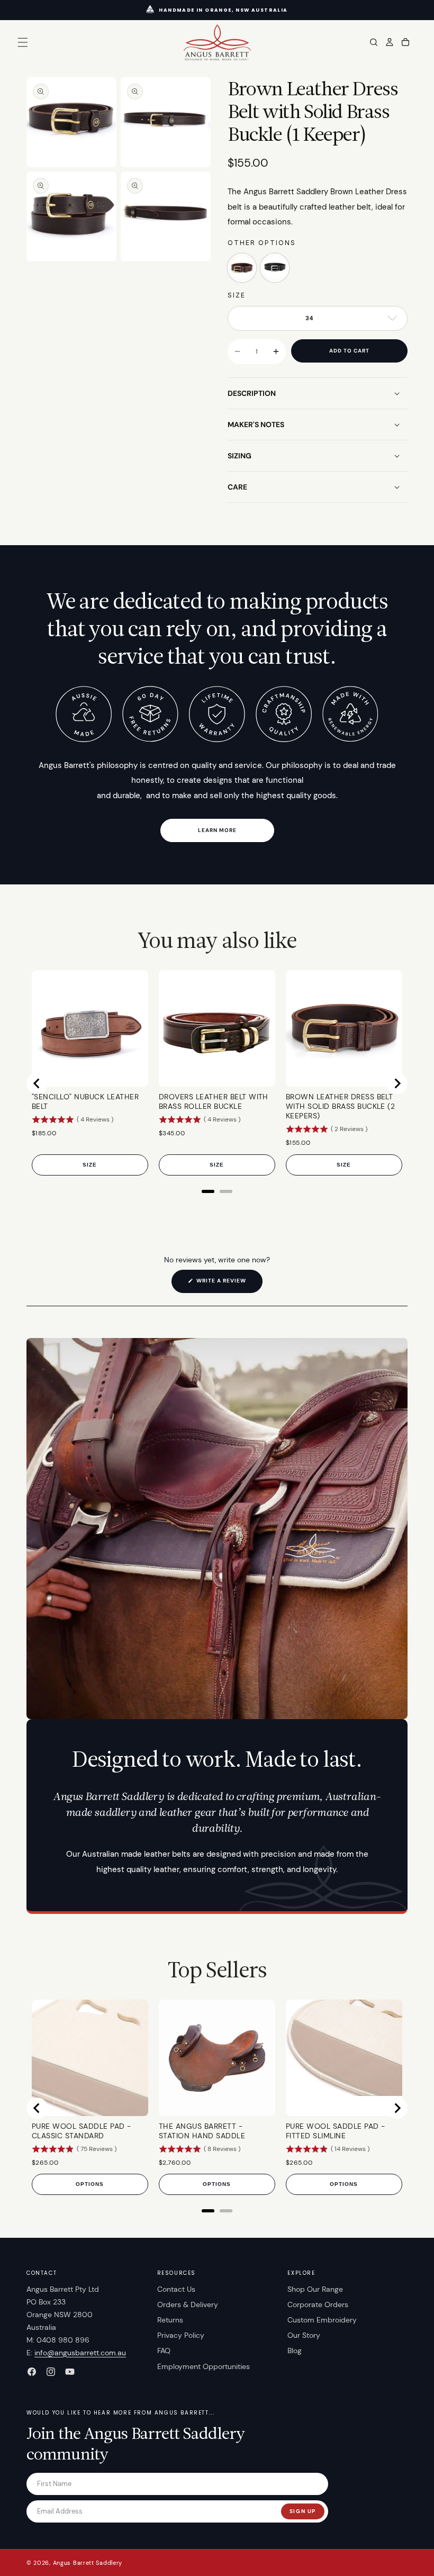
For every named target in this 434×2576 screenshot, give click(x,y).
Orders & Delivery (188, 2304)
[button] (23, 42)
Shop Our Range (315, 2289)
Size (237, 295)
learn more (217, 830)
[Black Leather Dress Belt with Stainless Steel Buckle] (275, 268)
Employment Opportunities (204, 2366)
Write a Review (229, 1285)
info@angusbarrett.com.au (80, 2353)
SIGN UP (303, 2511)
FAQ (164, 2351)
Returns (170, 2320)
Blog (295, 2351)
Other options (262, 243)
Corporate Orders (318, 2304)
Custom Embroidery (322, 2320)
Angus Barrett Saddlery (88, 2563)
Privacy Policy (181, 2335)
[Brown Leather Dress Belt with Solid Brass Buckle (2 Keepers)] (242, 268)
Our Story (304, 2335)
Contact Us (176, 2289)
